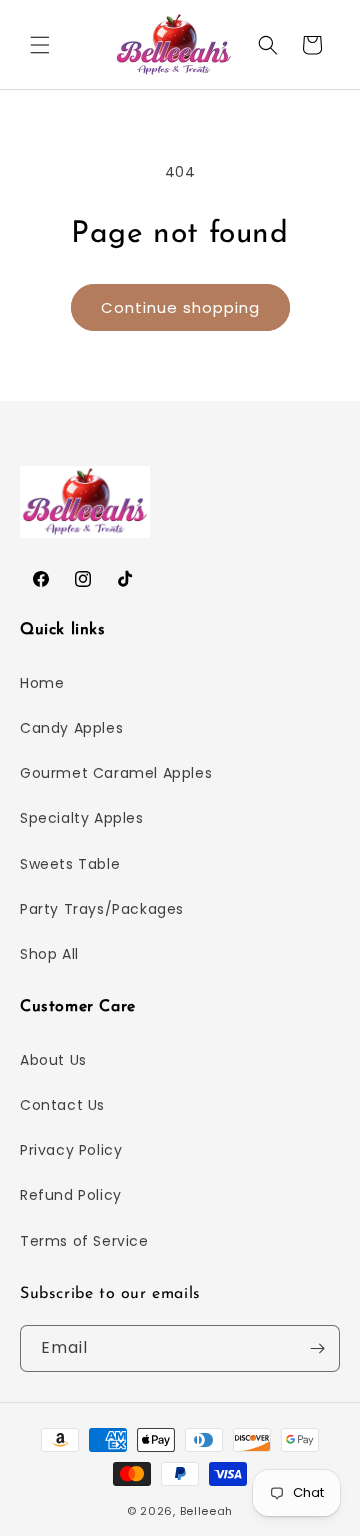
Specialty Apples (82, 818)
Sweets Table (70, 864)
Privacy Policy (71, 1150)
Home (42, 683)
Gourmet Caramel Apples (116, 773)
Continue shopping (180, 307)
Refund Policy (71, 1195)
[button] (40, 45)
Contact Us (62, 1105)
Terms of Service (84, 1241)
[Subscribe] (317, 1348)
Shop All (49, 954)
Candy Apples (71, 728)
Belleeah (207, 1511)
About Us (53, 1060)
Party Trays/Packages (102, 909)
